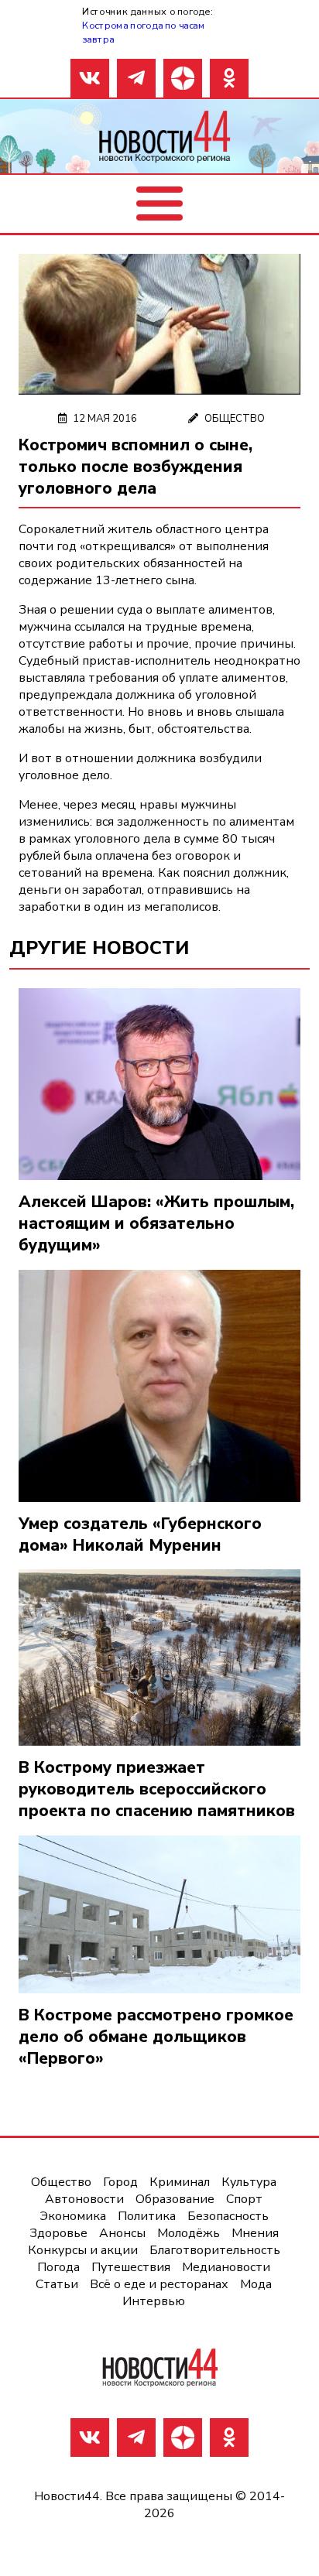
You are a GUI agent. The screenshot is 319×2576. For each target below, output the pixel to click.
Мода (256, 2284)
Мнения (255, 2233)
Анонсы (122, 2233)
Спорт (244, 2199)
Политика (147, 2216)
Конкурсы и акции (83, 2250)
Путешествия (131, 2267)
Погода (58, 2267)
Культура (249, 2182)
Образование (175, 2199)
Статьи (57, 2284)
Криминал (180, 2182)
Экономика (73, 2216)
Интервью (154, 2301)
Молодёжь (189, 2233)
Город (120, 2182)
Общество (235, 419)
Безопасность (228, 2216)
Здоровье (58, 2233)
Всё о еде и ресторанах (159, 2284)
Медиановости (226, 2267)
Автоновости (84, 2199)
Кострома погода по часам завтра (143, 32)
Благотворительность (215, 2250)
